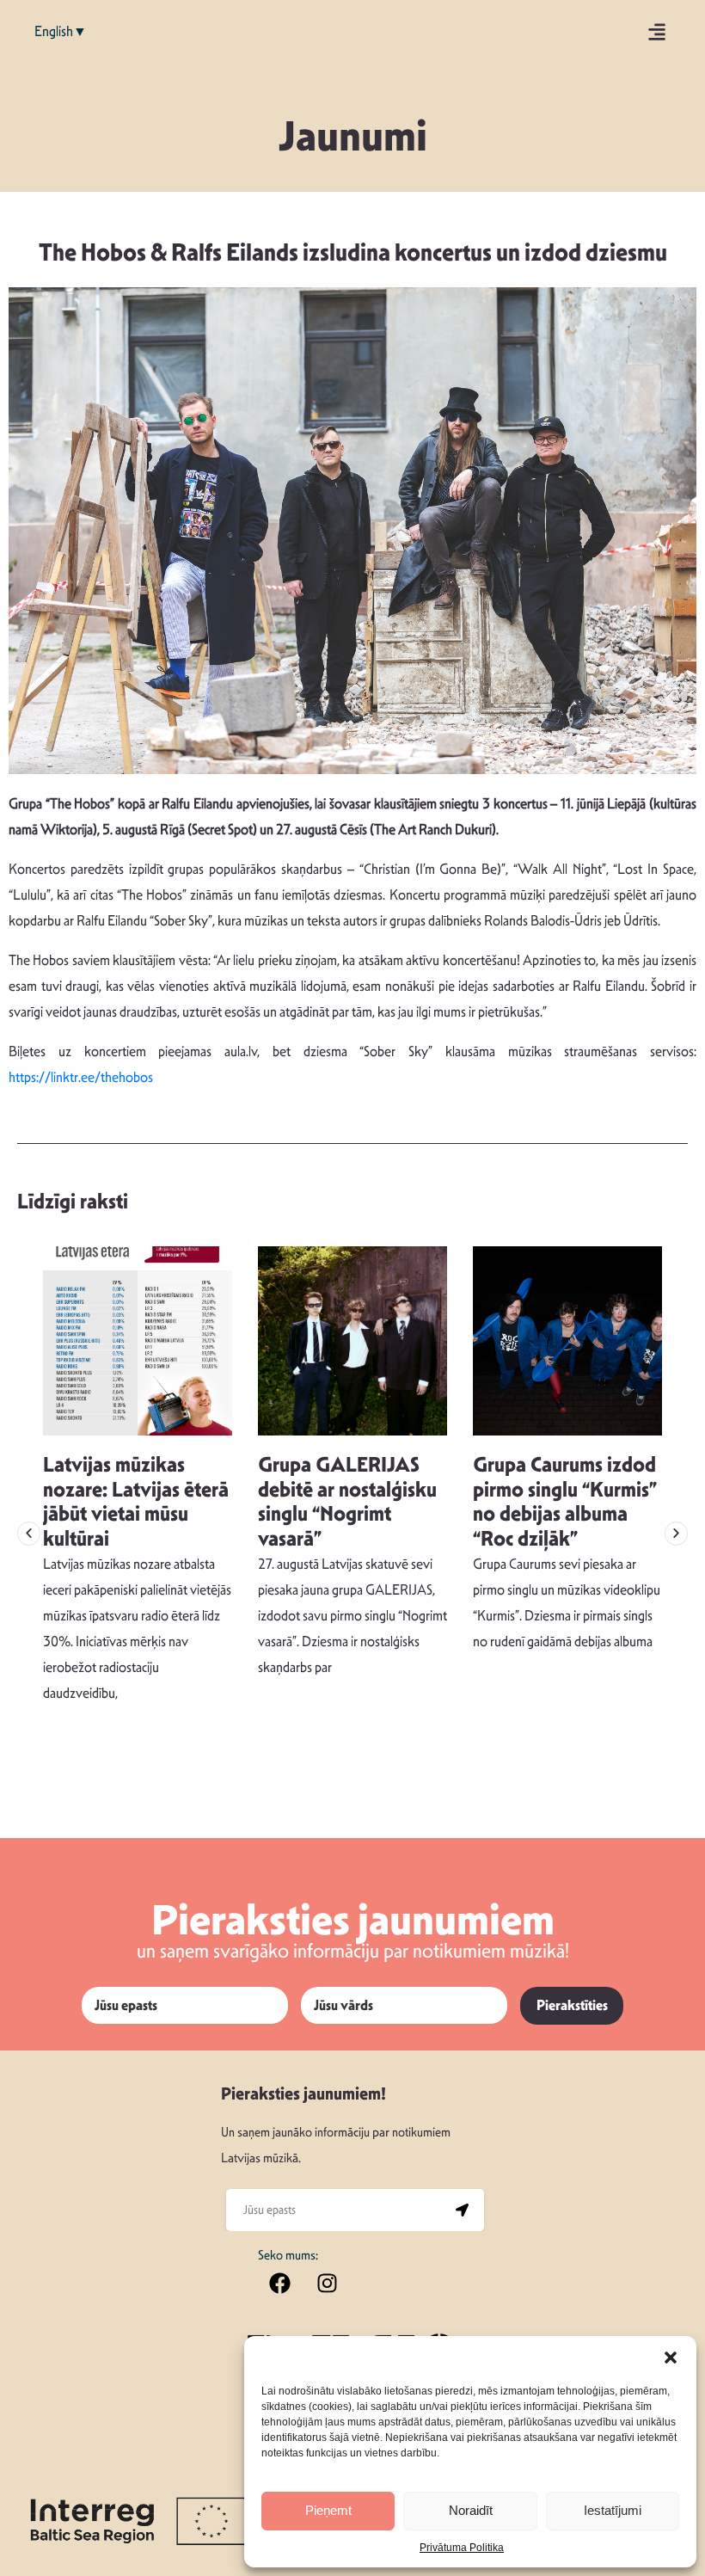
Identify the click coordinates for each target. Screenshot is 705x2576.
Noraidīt (471, 2510)
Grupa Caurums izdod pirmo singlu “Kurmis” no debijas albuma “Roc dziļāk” (565, 1502)
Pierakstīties (572, 2005)
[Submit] (463, 2210)
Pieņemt (328, 2510)
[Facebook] (279, 2283)
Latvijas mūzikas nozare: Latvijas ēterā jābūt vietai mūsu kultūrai (136, 1502)
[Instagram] (327, 2283)
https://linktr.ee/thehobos (81, 1077)
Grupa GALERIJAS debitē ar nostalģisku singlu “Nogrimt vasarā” (347, 1502)
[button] (671, 2358)
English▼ (61, 31)
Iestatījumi (613, 2510)
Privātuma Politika (462, 2548)
